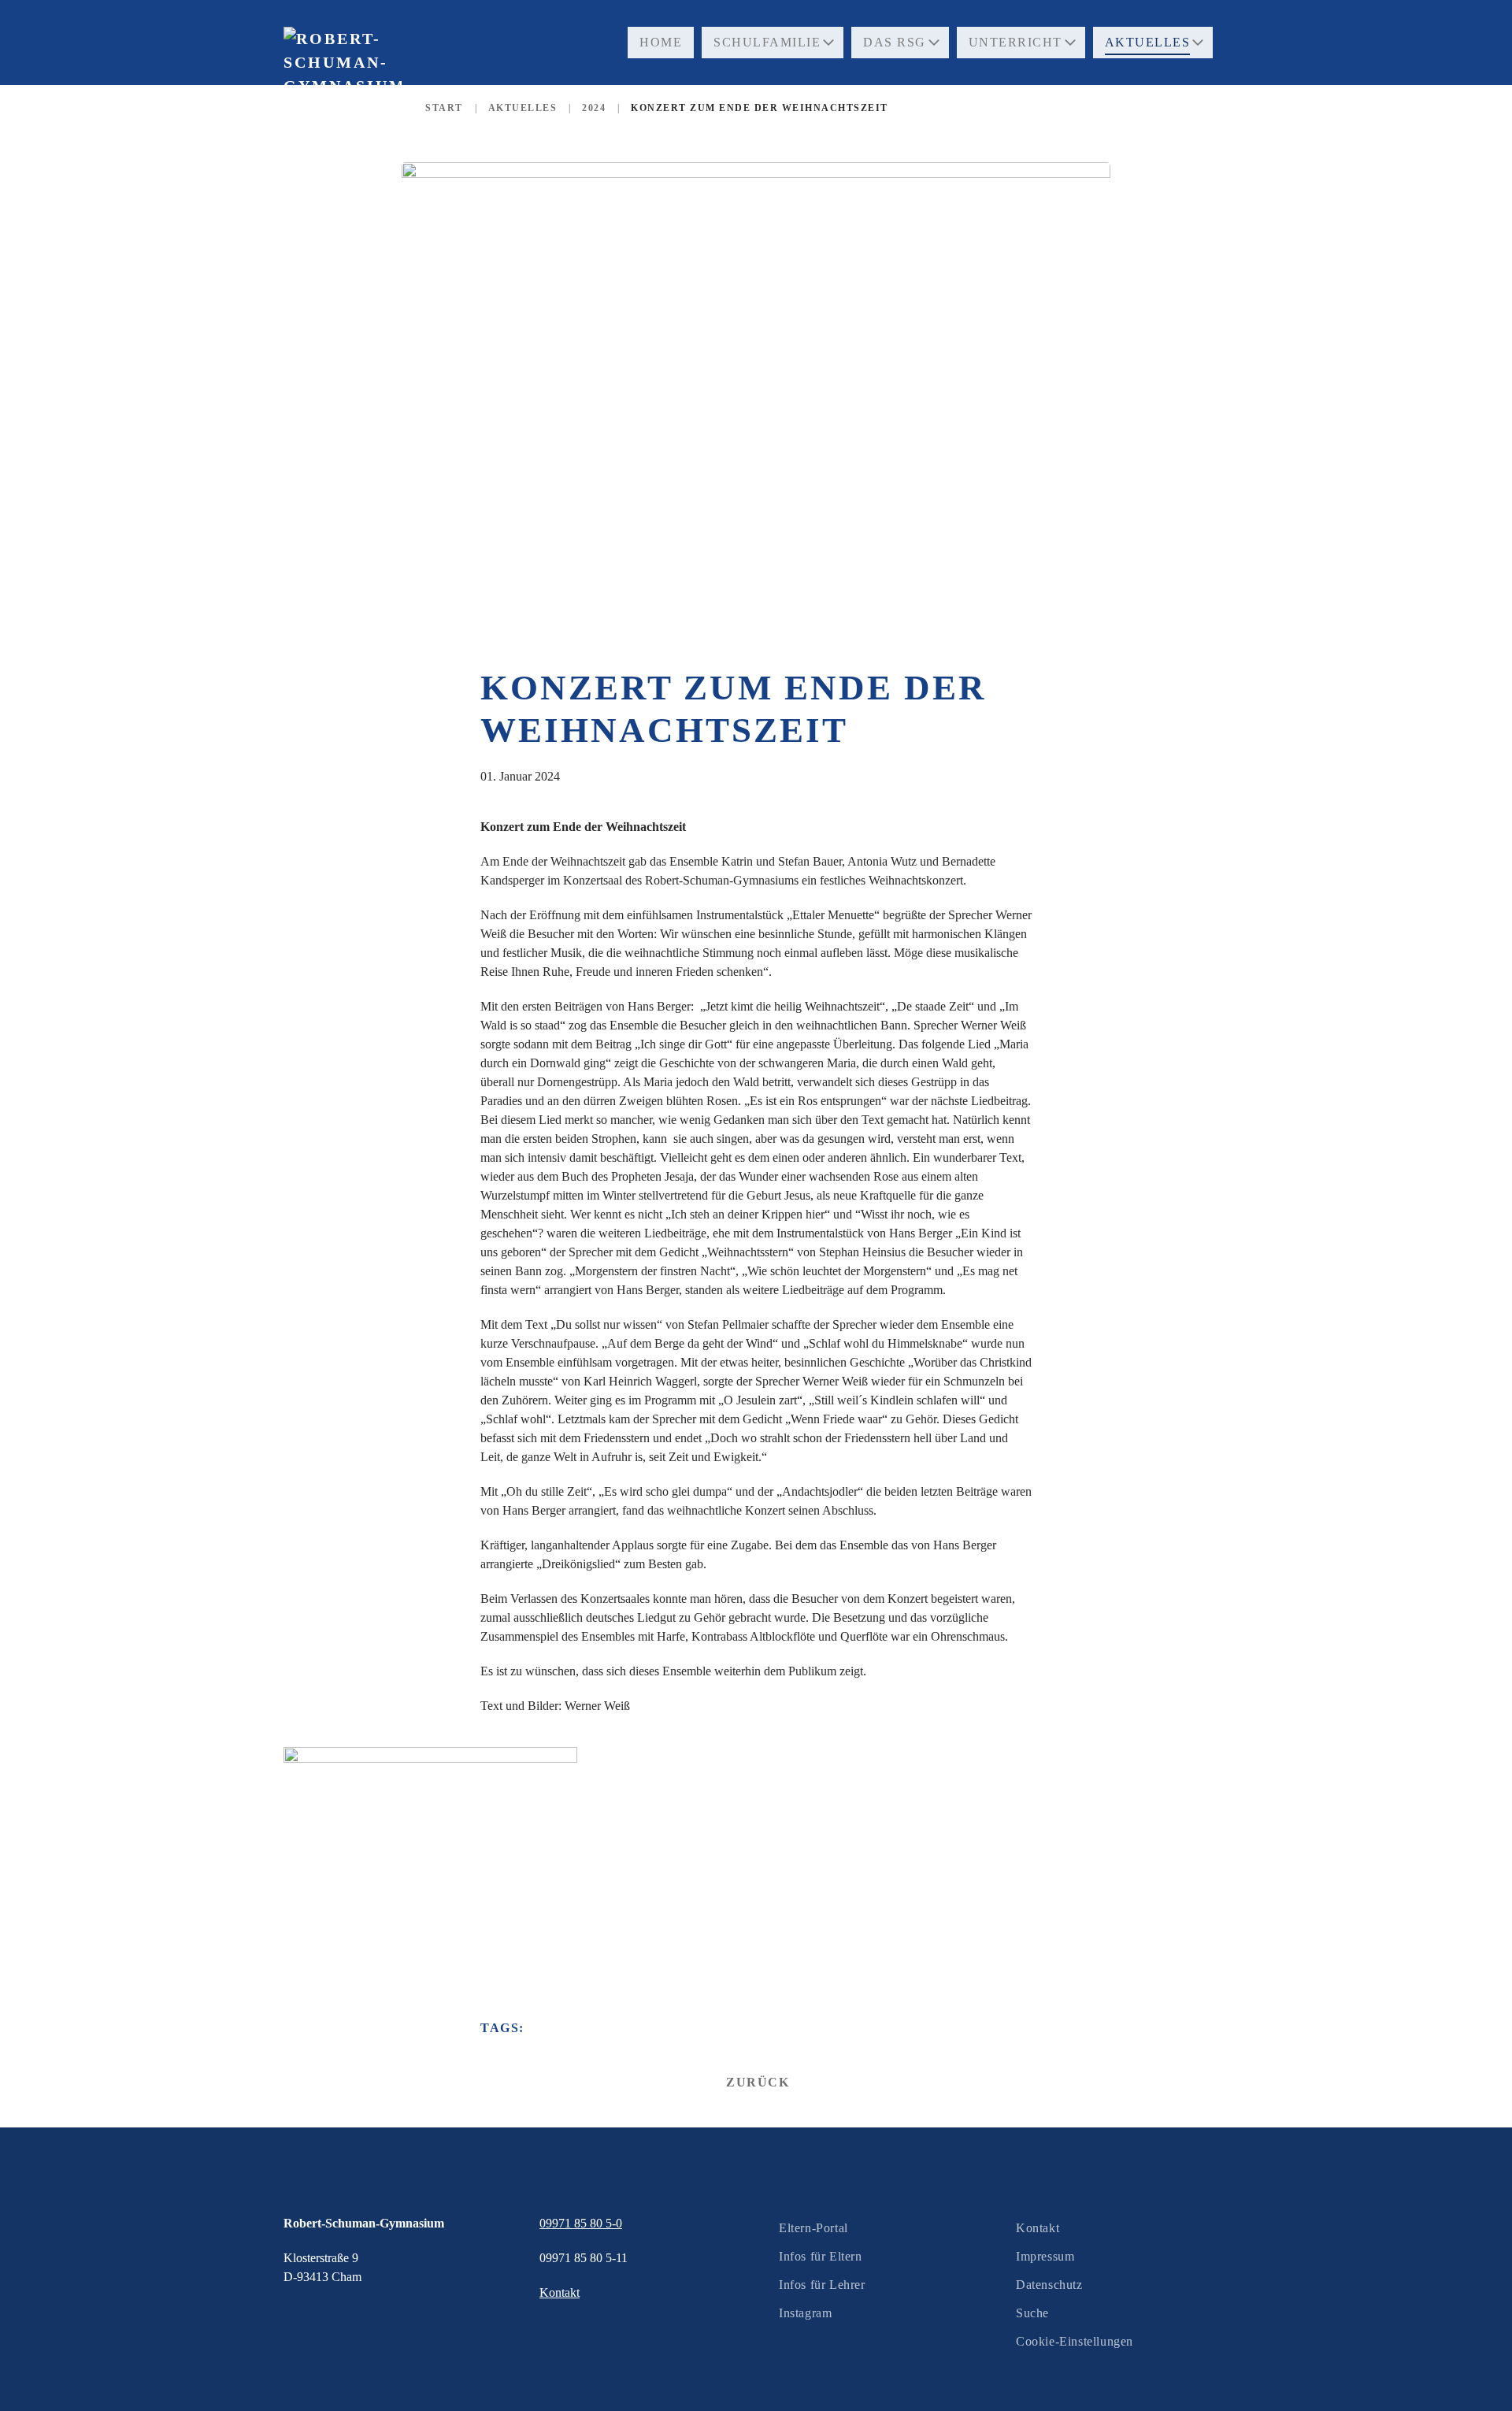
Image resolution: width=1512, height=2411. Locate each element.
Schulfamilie (767, 42)
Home (661, 42)
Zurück (758, 2082)
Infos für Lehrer (822, 2285)
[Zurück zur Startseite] (343, 94)
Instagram (805, 2313)
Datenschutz (1049, 2285)
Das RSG (895, 42)
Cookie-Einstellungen (1075, 2341)
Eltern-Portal (813, 2228)
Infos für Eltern (821, 2256)
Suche (1032, 2313)
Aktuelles (1148, 42)
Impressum (1045, 2256)
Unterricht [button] (1015, 42)
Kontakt (1038, 2228)
